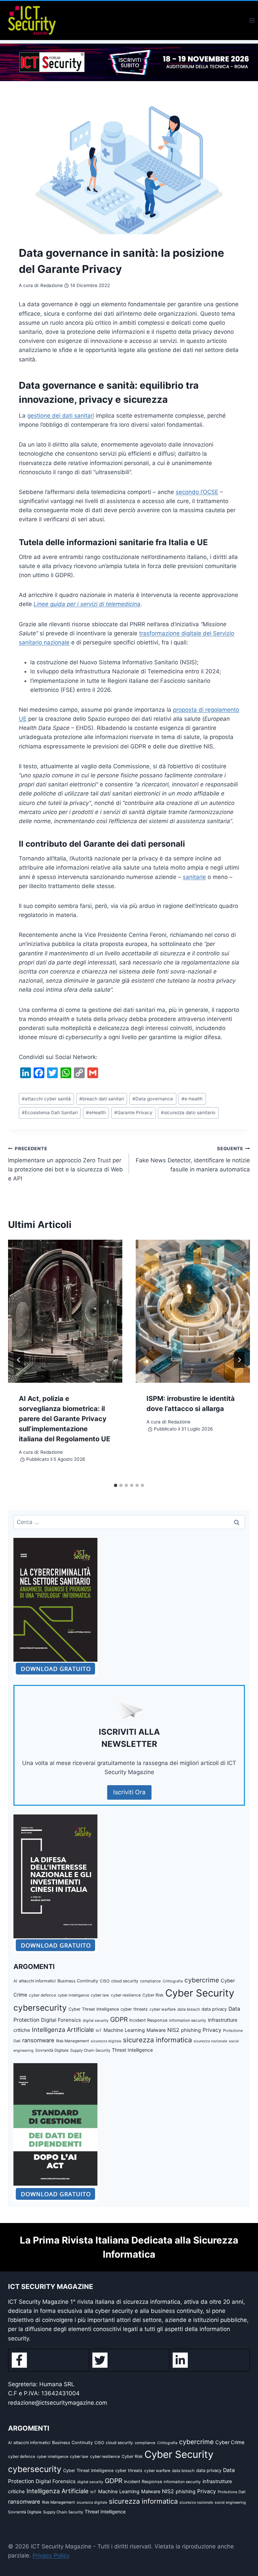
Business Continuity (78, 1981)
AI (15, 1981)
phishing (191, 2030)
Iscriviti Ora (129, 1792)
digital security (96, 2020)
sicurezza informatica (157, 2040)
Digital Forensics (61, 2020)
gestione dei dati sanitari (61, 416)
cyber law (100, 1995)
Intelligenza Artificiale (63, 2030)
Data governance (153, 1099)
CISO (105, 1981)
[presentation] (65, 1311)
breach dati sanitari (102, 1099)
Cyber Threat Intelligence (94, 2009)
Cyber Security (200, 1993)
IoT (99, 2031)
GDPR (119, 2019)
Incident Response (148, 2020)
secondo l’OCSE (197, 492)
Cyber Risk (153, 1995)
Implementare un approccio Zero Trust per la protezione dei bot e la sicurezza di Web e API (66, 1164)
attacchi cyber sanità (46, 1099)
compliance (150, 1981)
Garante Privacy (133, 1113)
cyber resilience (126, 1995)
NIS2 (173, 2030)
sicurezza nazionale (210, 2041)
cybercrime (202, 1980)
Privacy (212, 2030)
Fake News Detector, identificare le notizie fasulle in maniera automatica (193, 1159)
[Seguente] (239, 1360)
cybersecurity (40, 2008)
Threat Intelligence (132, 2050)
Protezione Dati (232, 2492)
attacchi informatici (37, 1981)
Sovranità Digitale (52, 2050)
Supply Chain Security (90, 2050)
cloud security (125, 1981)
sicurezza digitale (106, 2041)
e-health (192, 1099)
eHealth (96, 1113)
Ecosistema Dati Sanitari (50, 1113)
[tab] (116, 1485)
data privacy (214, 2009)
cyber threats (134, 2009)
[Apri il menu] (252, 20)
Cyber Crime (230, 2442)
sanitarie (194, 877)
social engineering (230, 2502)
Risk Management (73, 2041)
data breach (189, 2009)
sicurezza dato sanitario (188, 1113)
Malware (156, 2030)
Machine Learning (124, 2030)
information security (188, 2020)
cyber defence (42, 1995)
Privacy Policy (51, 2555)
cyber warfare (163, 2009)
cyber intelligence (73, 1995)
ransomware (38, 2040)
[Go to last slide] (19, 1360)
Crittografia (173, 1981)
